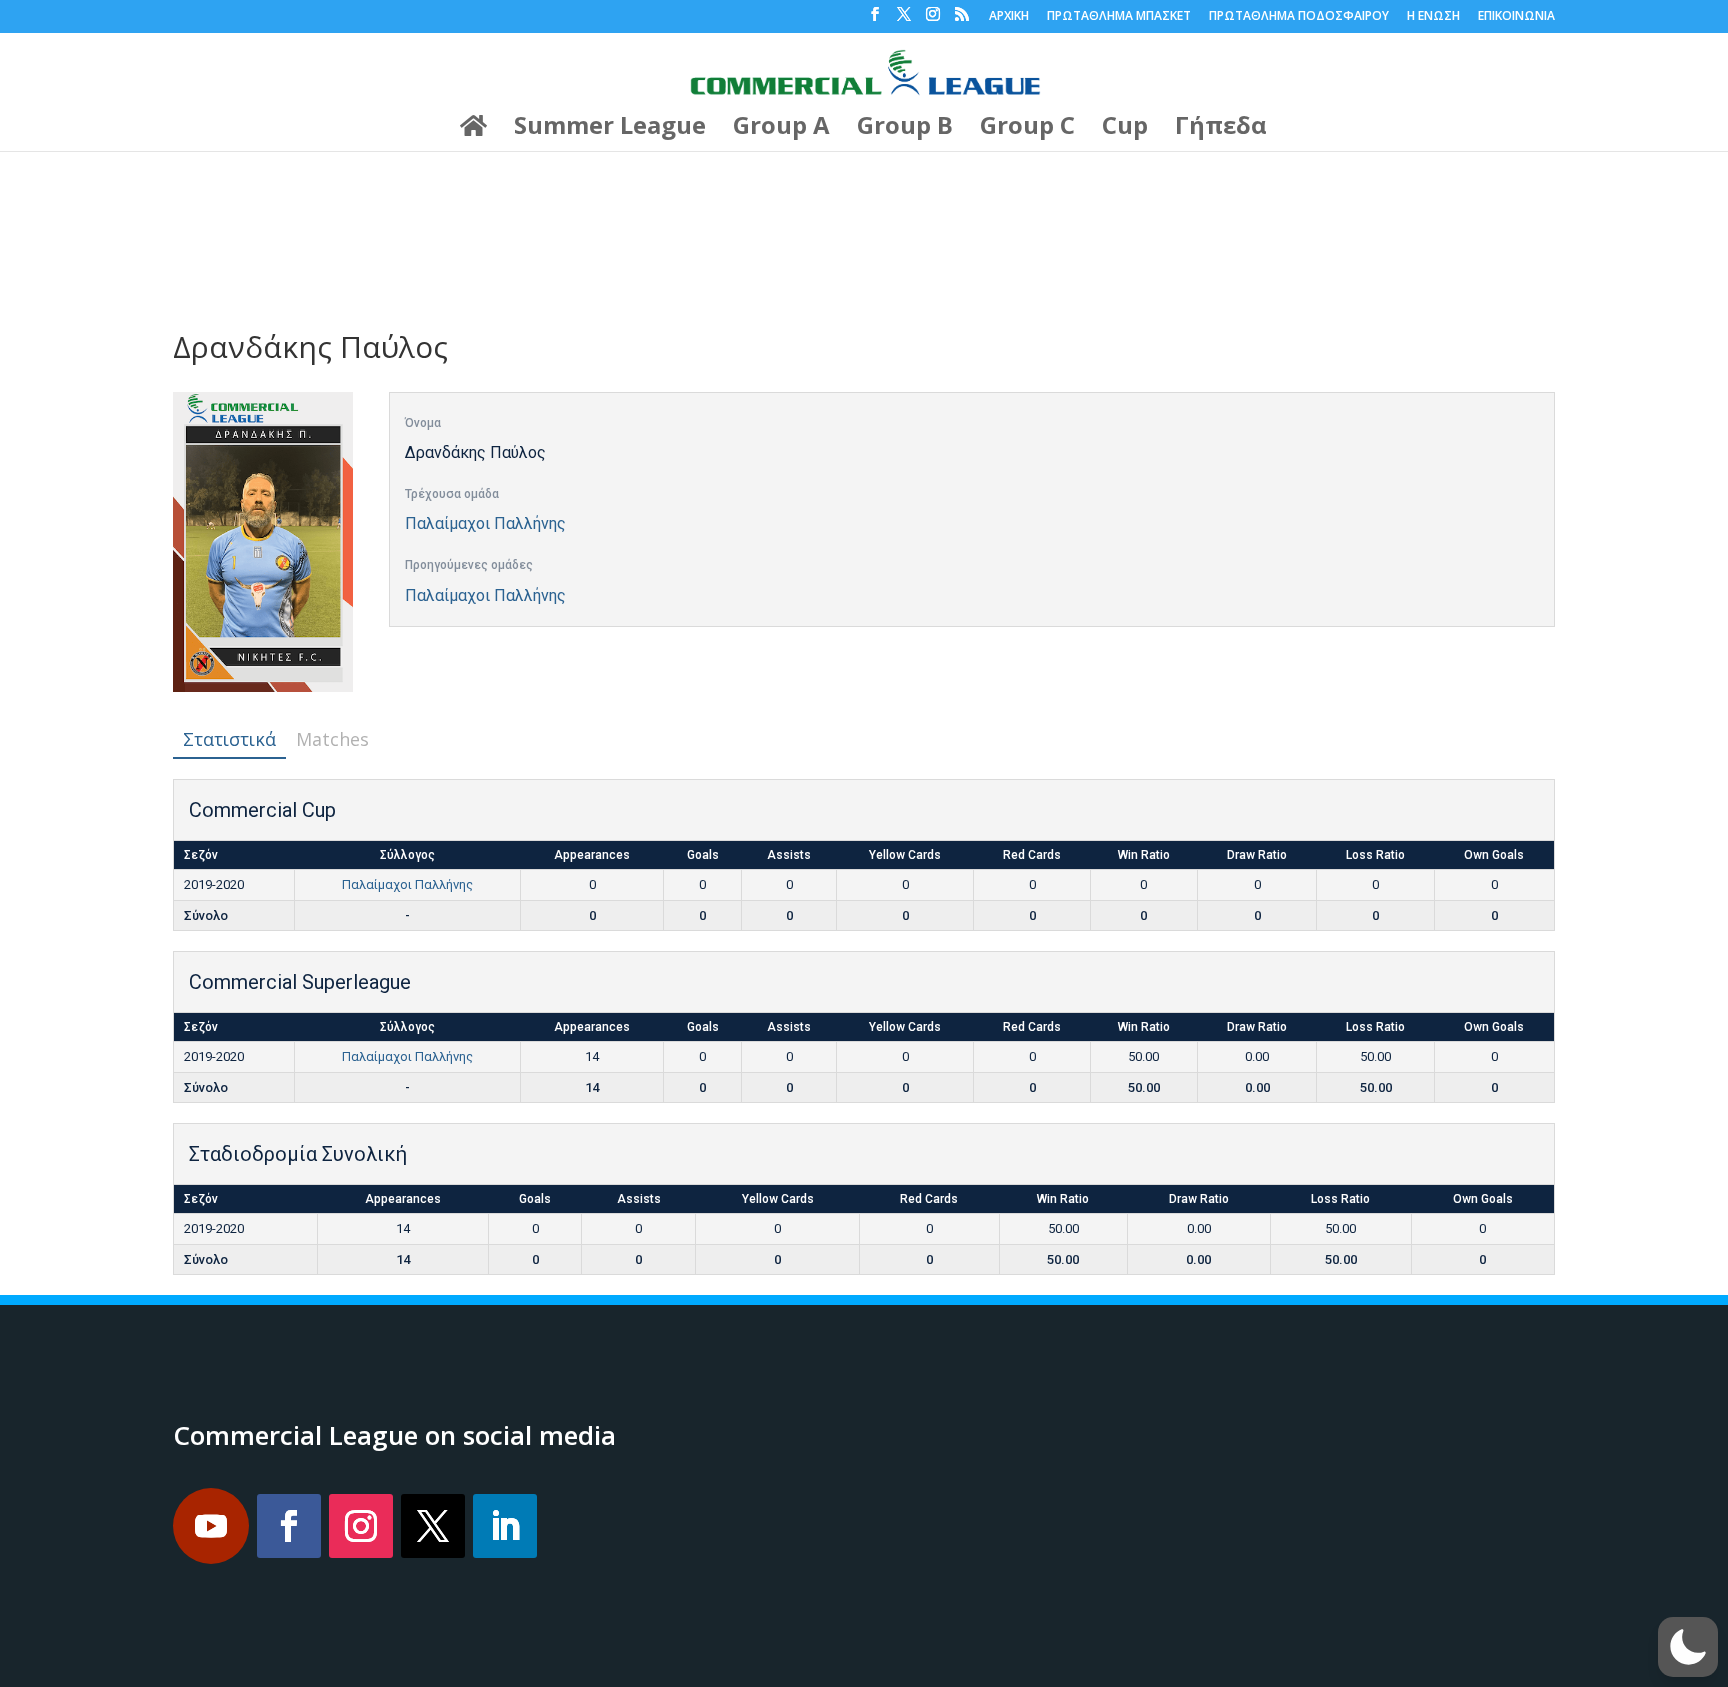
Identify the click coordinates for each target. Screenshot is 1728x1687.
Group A (781, 129)
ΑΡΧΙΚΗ (1009, 17)
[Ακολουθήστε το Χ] (433, 1526)
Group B (905, 129)
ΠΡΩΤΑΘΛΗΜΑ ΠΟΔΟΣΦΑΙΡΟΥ (1299, 17)
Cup (1125, 129)
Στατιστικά (229, 739)
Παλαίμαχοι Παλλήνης (485, 523)
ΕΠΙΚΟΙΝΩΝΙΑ (1516, 17)
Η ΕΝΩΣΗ (1433, 17)
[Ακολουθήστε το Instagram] (361, 1526)
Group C (1027, 129)
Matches (332, 739)
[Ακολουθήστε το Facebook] (289, 1526)
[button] (1688, 1647)
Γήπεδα (1221, 129)
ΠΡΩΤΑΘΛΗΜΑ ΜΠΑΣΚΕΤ (1119, 17)
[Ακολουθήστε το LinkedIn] (505, 1526)
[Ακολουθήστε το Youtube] (211, 1526)
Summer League (610, 129)
